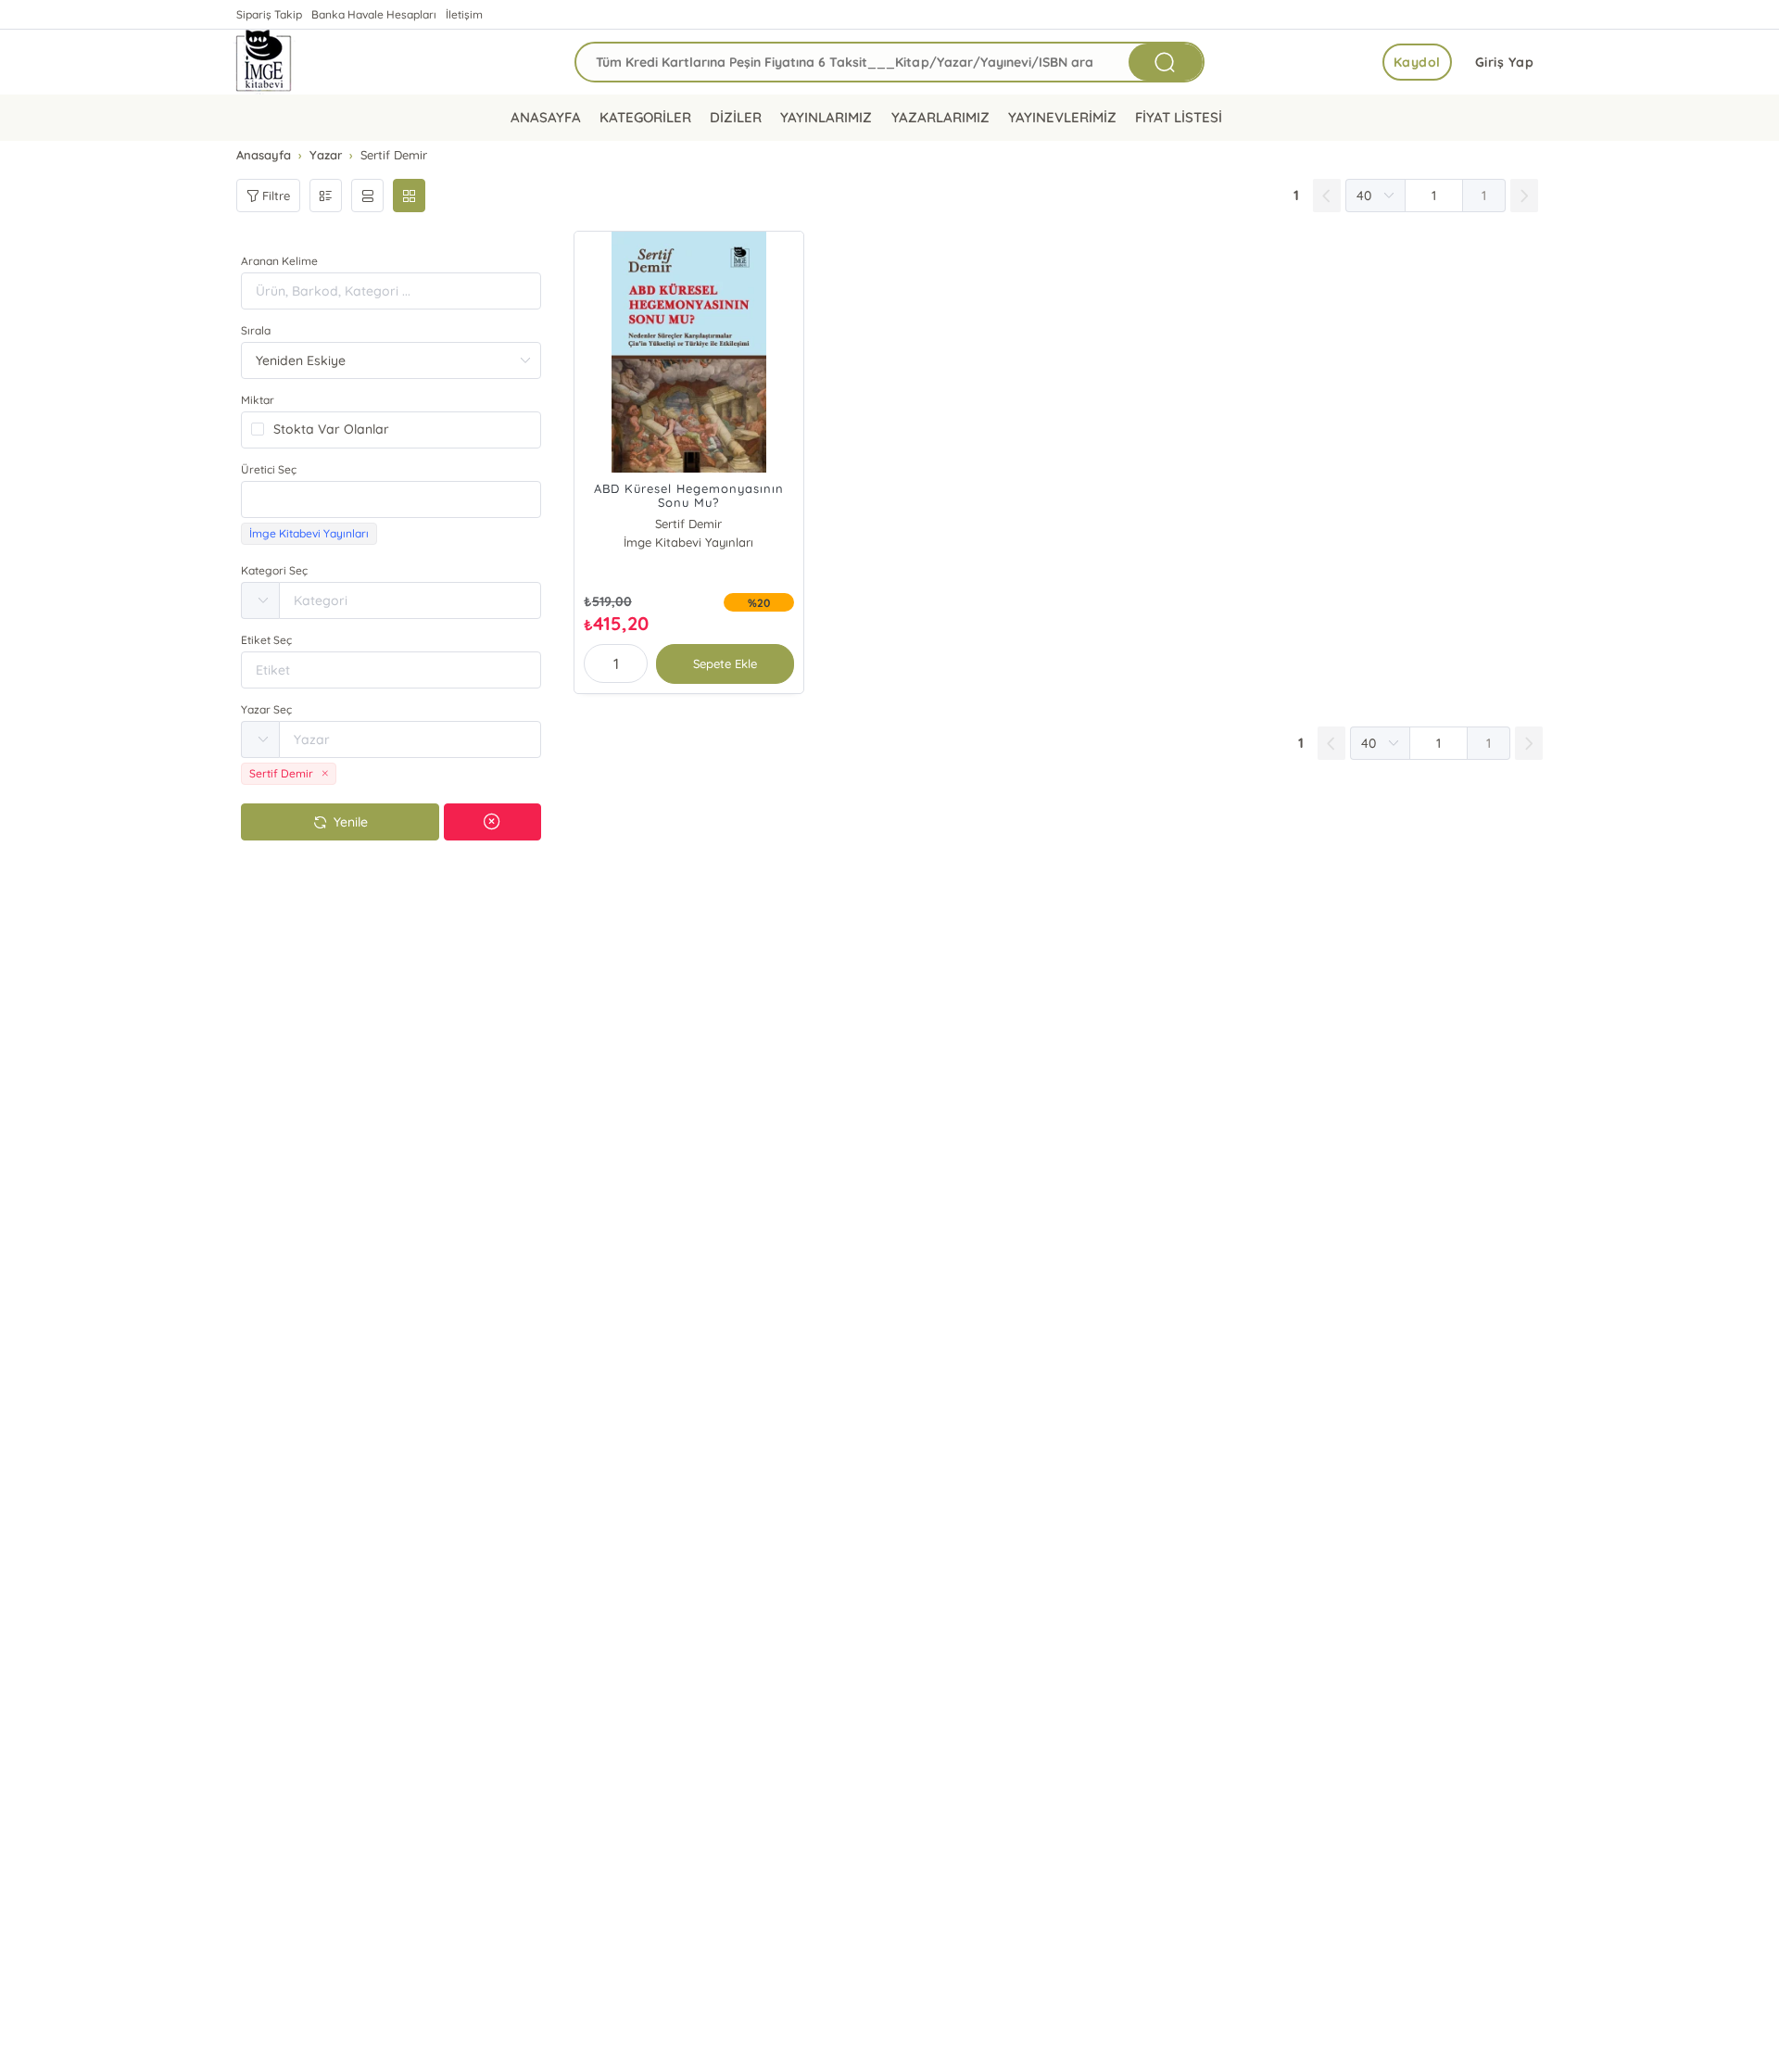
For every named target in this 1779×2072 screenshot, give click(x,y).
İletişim (464, 14)
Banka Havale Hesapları (374, 14)
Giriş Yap (1505, 62)
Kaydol (1417, 62)
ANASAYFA (546, 117)
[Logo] (264, 62)
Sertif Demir (688, 524)
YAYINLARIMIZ (826, 117)
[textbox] (391, 499)
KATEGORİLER (645, 117)
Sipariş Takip (269, 14)
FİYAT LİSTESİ (1179, 117)
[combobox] (391, 499)
